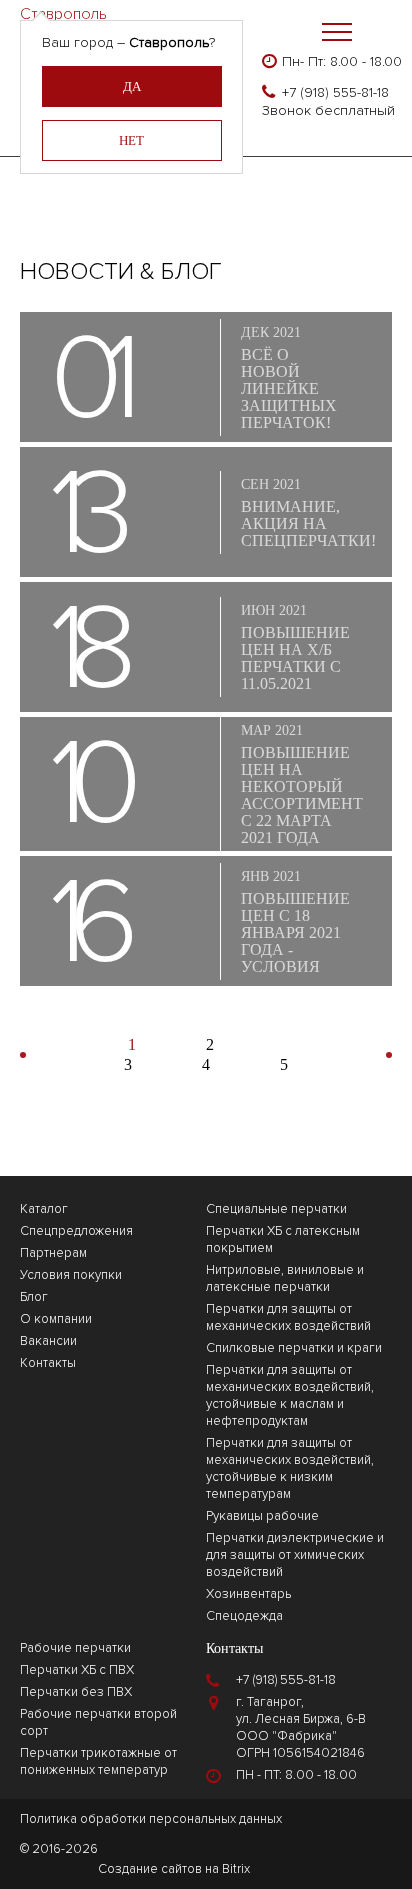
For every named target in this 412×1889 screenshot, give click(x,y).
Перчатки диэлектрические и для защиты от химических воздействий (295, 1555)
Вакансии (48, 1341)
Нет (131, 140)
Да (132, 86)
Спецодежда (244, 1616)
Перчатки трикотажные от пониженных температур (98, 1761)
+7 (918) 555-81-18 (335, 92)
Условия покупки (71, 1275)
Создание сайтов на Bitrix (174, 1869)
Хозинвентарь (248, 1594)
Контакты (48, 1363)
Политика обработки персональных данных (151, 1819)
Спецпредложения (76, 1231)
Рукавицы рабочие (262, 1516)
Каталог (44, 1209)
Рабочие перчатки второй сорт (98, 1722)
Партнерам (53, 1253)
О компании (56, 1319)
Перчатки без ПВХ (76, 1692)
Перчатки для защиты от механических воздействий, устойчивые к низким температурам (290, 1468)
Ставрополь (63, 10)
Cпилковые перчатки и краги (294, 1348)
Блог (34, 1297)
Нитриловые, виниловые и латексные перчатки (285, 1278)
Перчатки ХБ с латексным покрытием (283, 1239)
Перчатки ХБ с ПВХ (77, 1670)
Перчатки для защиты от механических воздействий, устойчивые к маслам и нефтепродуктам (290, 1395)
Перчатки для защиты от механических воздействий (288, 1317)
